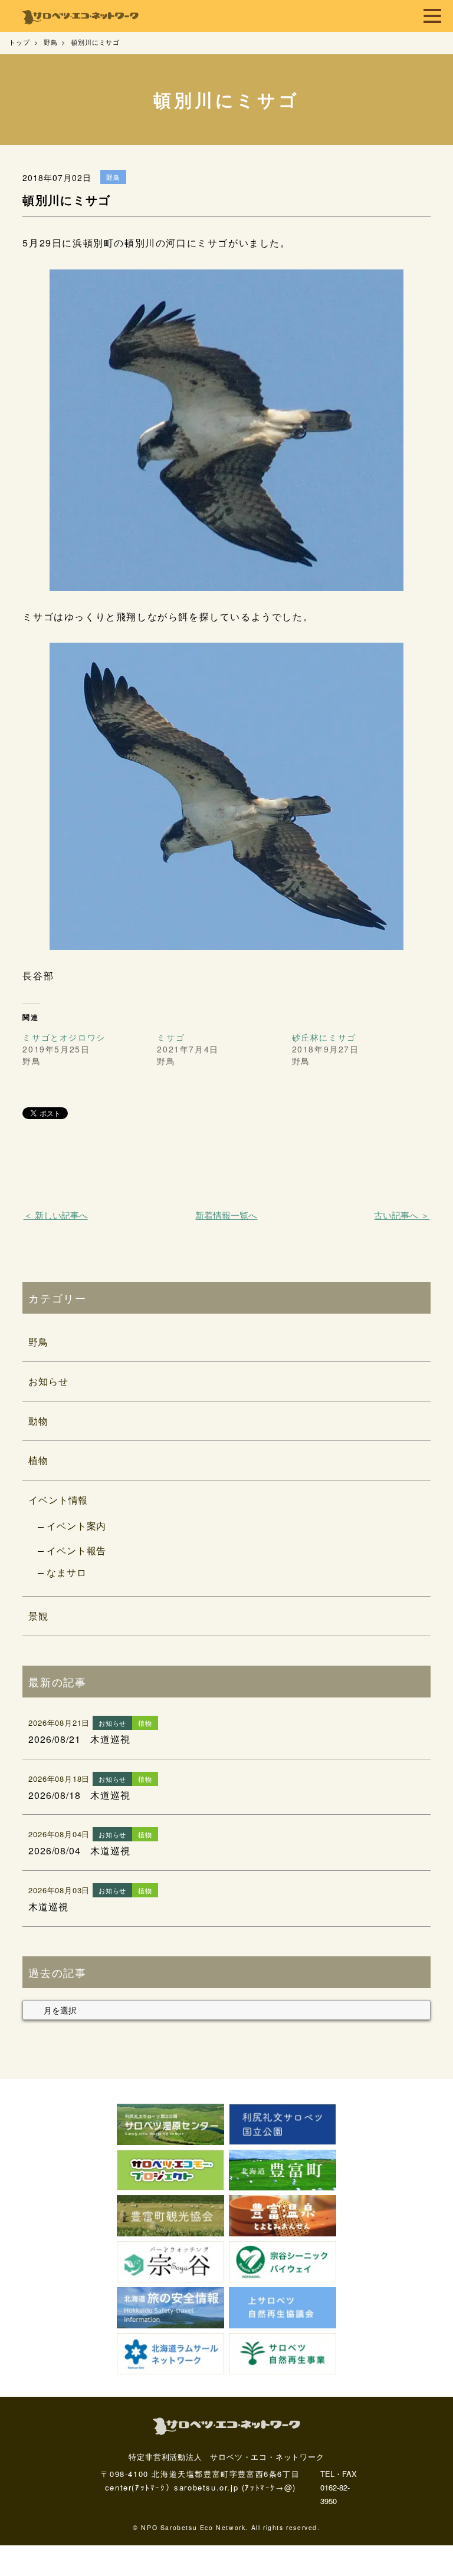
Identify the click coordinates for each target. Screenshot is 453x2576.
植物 (38, 1460)
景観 (38, 1616)
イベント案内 (76, 1526)
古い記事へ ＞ (402, 1215)
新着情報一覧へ (226, 1215)
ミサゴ (171, 1037)
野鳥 (38, 1342)
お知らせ (48, 1381)
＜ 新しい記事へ (56, 1215)
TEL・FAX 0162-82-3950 (339, 2488)
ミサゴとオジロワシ (64, 1037)
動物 (38, 1421)
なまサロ (66, 1572)
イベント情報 (58, 1500)
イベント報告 (76, 1550)
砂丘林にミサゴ (324, 1037)
